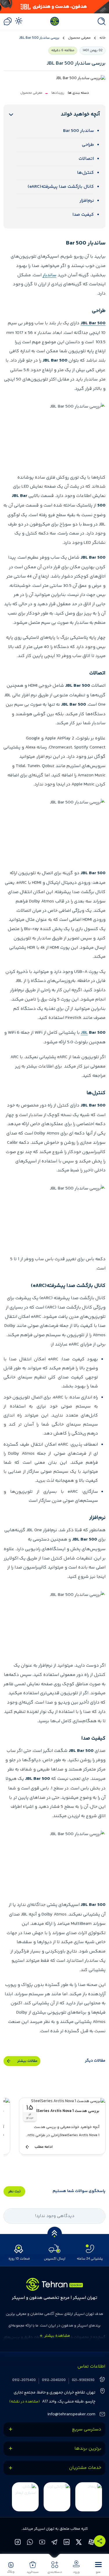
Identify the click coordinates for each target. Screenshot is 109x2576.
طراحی (88, 145)
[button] (98, 2567)
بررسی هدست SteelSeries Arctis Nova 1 (64, 2111)
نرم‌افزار (87, 201)
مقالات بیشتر (27, 2061)
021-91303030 (83, 2380)
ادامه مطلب (44, 2147)
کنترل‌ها (85, 173)
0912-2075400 (24, 2380)
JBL (84, 1033)
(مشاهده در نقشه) (25, 2402)
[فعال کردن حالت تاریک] (19, 21)
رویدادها (58, 93)
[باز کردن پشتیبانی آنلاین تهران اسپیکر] (8, 21)
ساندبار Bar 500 (78, 131)
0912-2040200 (54, 2380)
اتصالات (86, 159)
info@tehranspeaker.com (71, 2414)
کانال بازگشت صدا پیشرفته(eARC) (61, 187)
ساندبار (50, 275)
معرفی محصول (79, 38)
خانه (102, 38)
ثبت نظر (14, 2191)
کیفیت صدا (83, 215)
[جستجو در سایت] (100, 21)
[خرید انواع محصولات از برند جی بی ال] (54, 7)
